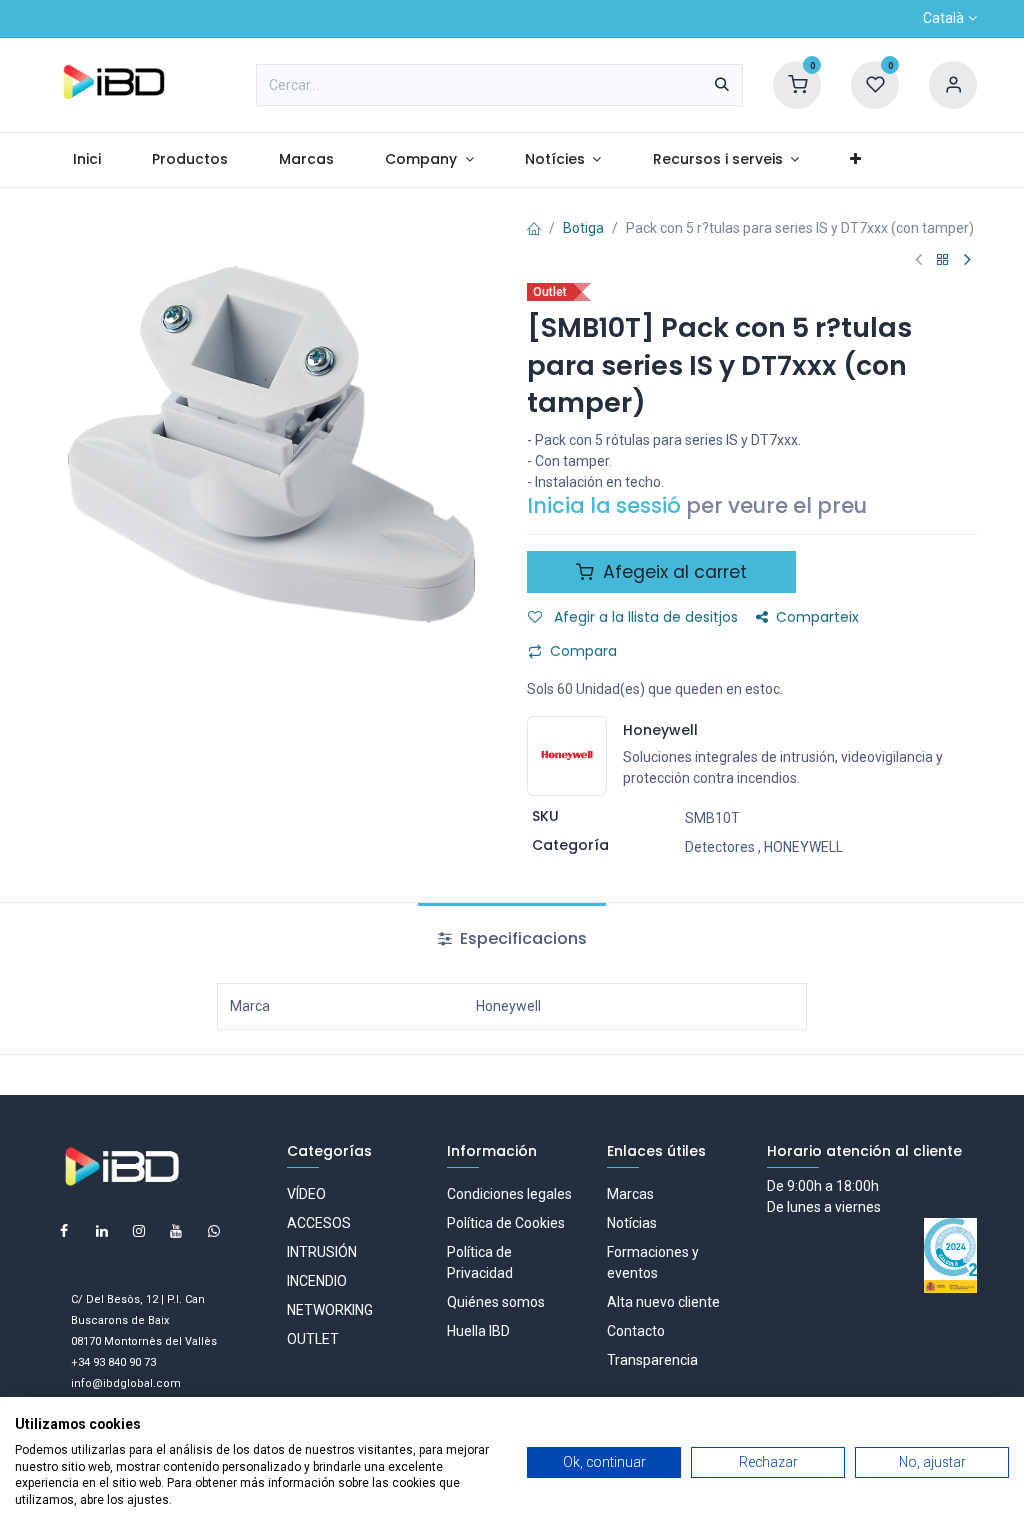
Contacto (636, 1331)
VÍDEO (306, 1194)
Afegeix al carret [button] (672, 572)
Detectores (720, 847)
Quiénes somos (496, 1302)
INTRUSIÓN (322, 1252)
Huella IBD (478, 1331)
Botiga (583, 228)
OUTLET (313, 1339)
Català (943, 18)
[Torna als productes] (943, 260)
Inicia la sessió (604, 505)
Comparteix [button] (817, 617)
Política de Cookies (506, 1223)
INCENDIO (317, 1281)
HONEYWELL (803, 847)
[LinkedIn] (102, 1231)
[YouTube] (176, 1231)
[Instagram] (139, 1231)
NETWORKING (330, 1310)
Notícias (632, 1223)
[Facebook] (64, 1231)
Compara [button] (583, 651)
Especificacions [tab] (521, 938)
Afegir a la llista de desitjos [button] (644, 617)
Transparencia (652, 1360)
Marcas (630, 1194)
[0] (797, 84)
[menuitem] (86, 159)
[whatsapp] (214, 1231)
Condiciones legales (509, 1194)
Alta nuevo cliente (663, 1302)
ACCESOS (319, 1223)
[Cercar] (722, 85)
